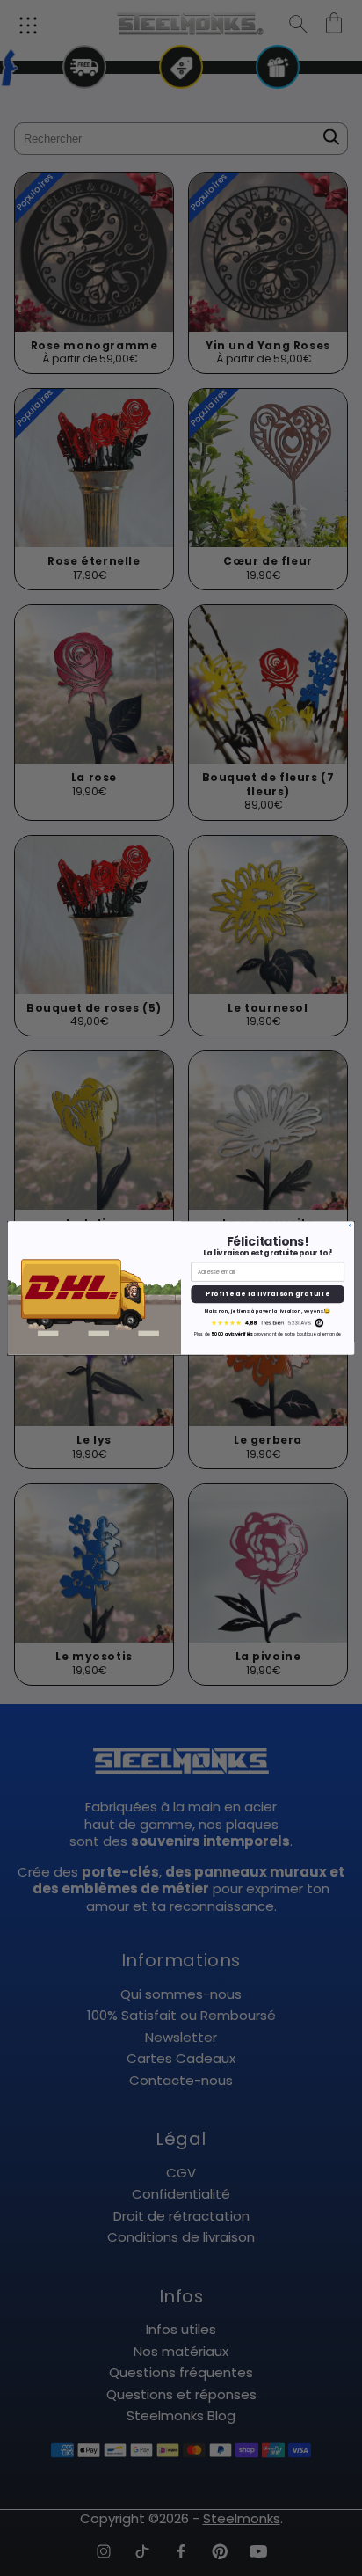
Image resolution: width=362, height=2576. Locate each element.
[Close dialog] (351, 1226)
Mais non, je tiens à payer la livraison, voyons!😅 (268, 1311)
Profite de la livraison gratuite (268, 1294)
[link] (268, 1323)
